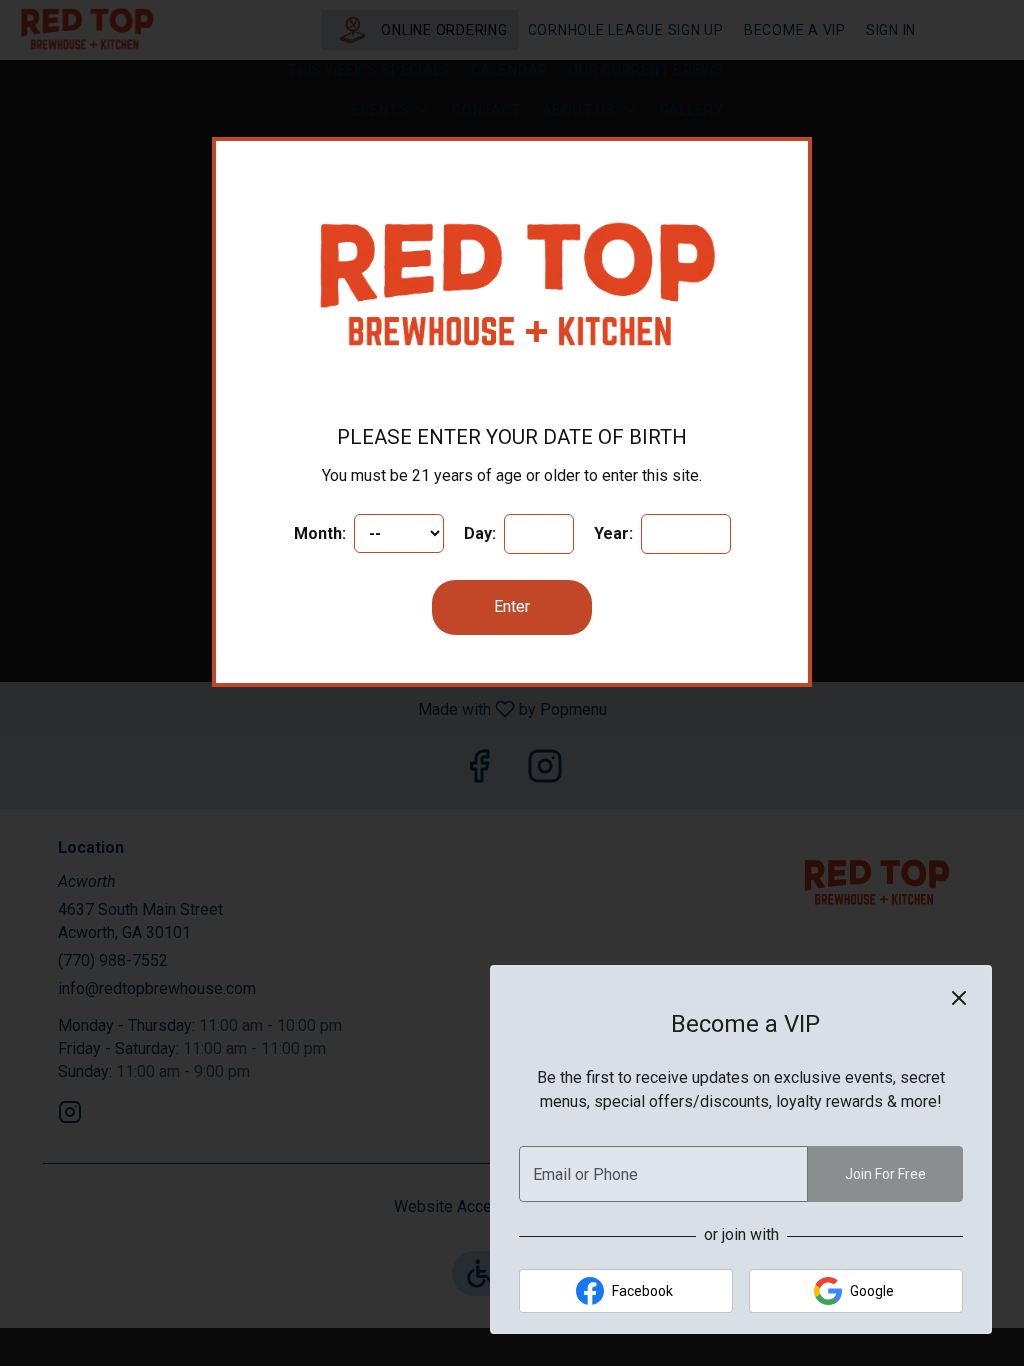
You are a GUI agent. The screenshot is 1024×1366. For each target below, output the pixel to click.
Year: (615, 533)
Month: (322, 533)
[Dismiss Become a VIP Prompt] (959, 998)
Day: (482, 533)
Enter (512, 606)
